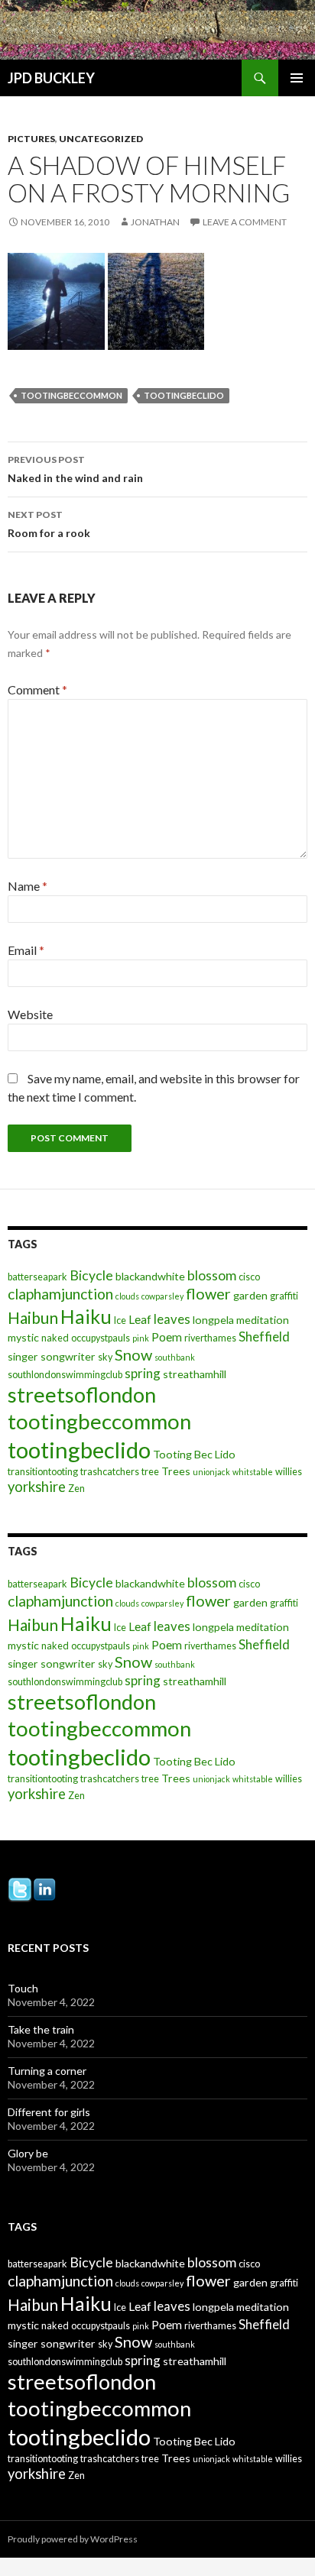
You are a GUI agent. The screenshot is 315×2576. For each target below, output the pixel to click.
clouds (127, 1296)
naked (55, 1338)
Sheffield (264, 1337)
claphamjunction (60, 1294)
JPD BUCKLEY (51, 78)
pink (141, 1338)
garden (250, 1295)
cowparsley (162, 1296)
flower (208, 1293)
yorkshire (37, 1487)
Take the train (41, 2029)
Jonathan (155, 222)
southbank (175, 1357)
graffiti (284, 1296)
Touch (23, 1988)
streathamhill (195, 1374)
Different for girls (49, 2112)
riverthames (210, 1338)
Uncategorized (101, 139)
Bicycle (91, 1275)
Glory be (28, 2153)
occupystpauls (101, 1338)
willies (289, 1472)
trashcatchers (110, 1472)
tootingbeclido (184, 395)
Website (30, 1014)
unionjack (211, 1472)
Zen (76, 1489)
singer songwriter (52, 1356)
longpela (213, 1320)
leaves (172, 1319)
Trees (176, 1471)
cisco (249, 1277)
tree (150, 1472)
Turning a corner (47, 2071)
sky (105, 1357)
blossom (212, 1275)
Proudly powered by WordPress (73, 2539)
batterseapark (37, 1277)
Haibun (33, 1317)
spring (143, 1373)
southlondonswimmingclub (65, 1375)
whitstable (253, 1472)
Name (28, 886)
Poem (167, 1337)
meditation (263, 1320)
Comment (37, 689)
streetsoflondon (82, 1395)
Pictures (31, 139)
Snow (133, 1354)
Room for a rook (49, 524)
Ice (120, 1320)
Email (26, 950)
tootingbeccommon (71, 395)
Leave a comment (245, 222)
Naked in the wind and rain (75, 469)
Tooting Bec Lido (194, 1454)
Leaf (140, 1319)
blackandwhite (150, 1276)
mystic (23, 1337)
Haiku (86, 1316)
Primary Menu (297, 78)
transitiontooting (43, 1472)
